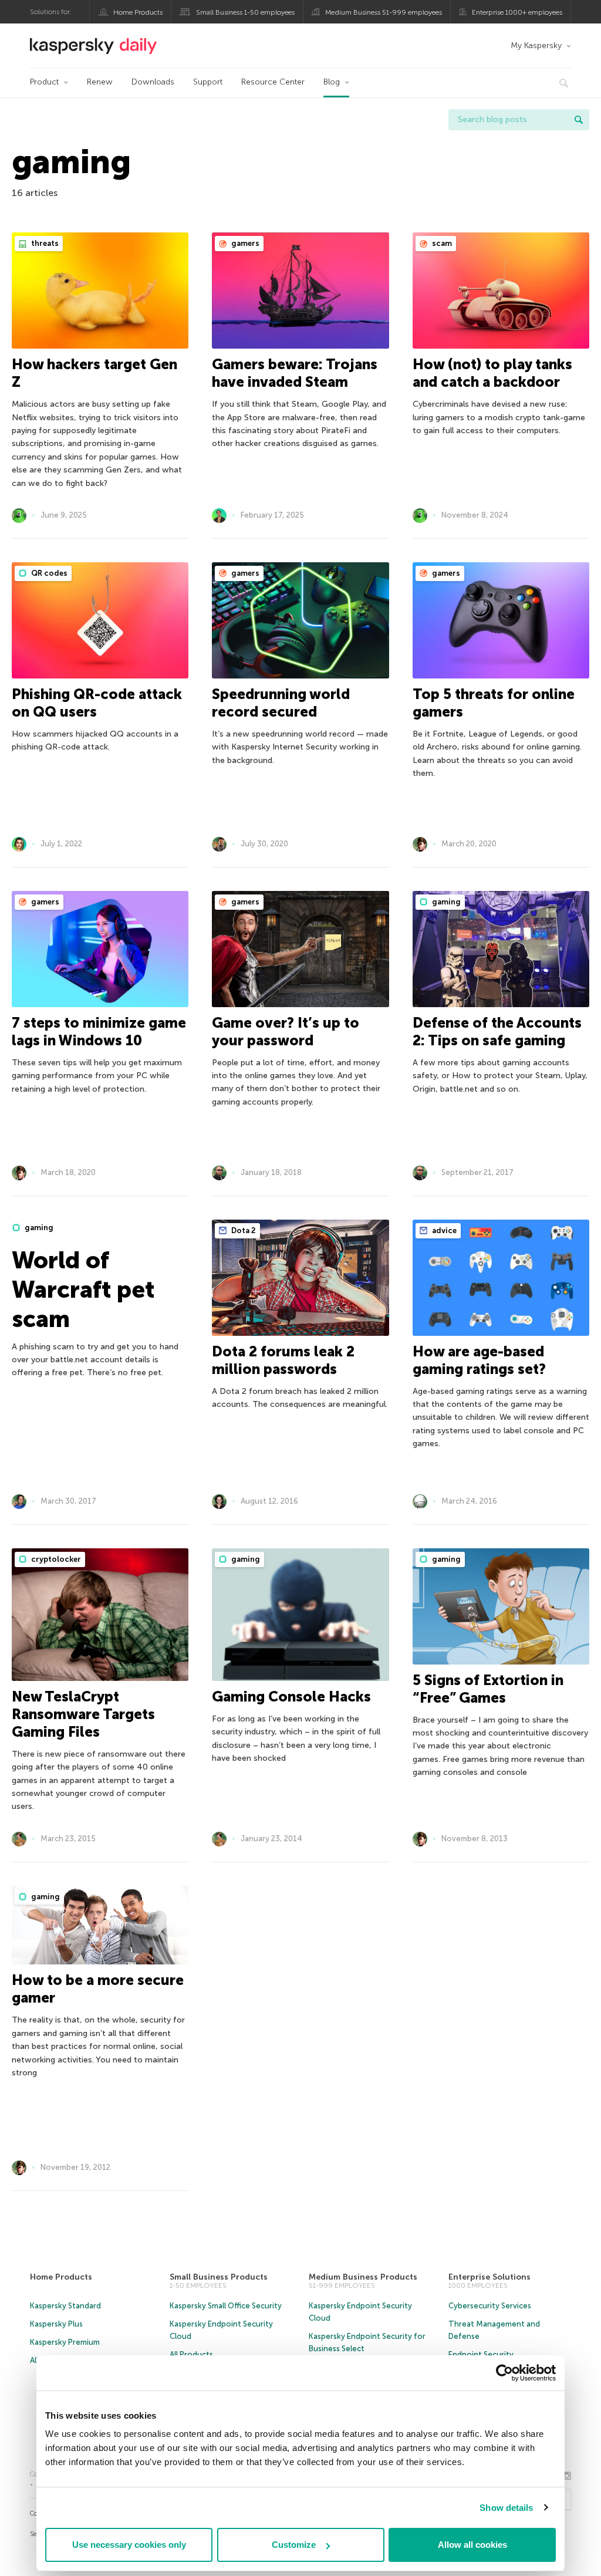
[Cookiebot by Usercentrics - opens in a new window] (504, 2373)
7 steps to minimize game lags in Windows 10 (99, 1032)
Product (44, 82)
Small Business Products (219, 2277)
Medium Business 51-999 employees (384, 12)
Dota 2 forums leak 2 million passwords (283, 1360)
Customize (294, 2545)
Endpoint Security (481, 2354)
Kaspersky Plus (56, 2324)
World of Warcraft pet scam (83, 1289)
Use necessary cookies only (129, 2545)
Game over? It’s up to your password (286, 1032)
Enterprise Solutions (489, 2277)
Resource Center (273, 82)
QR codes (48, 573)
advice (443, 1230)
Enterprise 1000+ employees (517, 12)
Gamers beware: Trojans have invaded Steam (295, 373)
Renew (100, 82)
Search (579, 120)
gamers (244, 243)
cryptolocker (55, 1559)
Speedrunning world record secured (281, 703)
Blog (332, 82)
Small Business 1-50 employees (245, 12)
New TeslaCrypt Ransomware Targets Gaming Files (83, 1714)
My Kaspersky (536, 45)
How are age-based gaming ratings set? (479, 1360)
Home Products (138, 12)
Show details (506, 2508)
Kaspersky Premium (65, 2342)
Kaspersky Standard (65, 2306)
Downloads (153, 82)
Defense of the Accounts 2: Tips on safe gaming (497, 1032)
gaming (445, 902)
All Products (191, 2354)
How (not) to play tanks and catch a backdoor (492, 373)
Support (208, 82)
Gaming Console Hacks (291, 1696)
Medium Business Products (363, 2277)
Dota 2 (243, 1230)
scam (441, 243)
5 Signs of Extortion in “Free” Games (488, 1689)
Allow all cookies (472, 2545)
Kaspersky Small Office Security (226, 2306)
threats (44, 243)
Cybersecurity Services (490, 2306)
